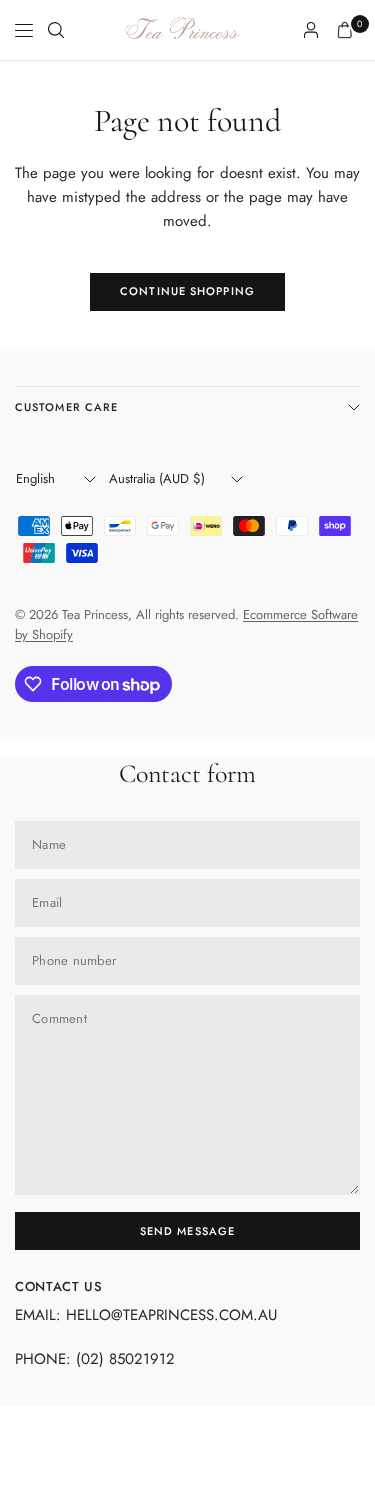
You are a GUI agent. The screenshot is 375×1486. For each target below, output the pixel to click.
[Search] (56, 30)
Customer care (66, 407)
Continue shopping (187, 291)
